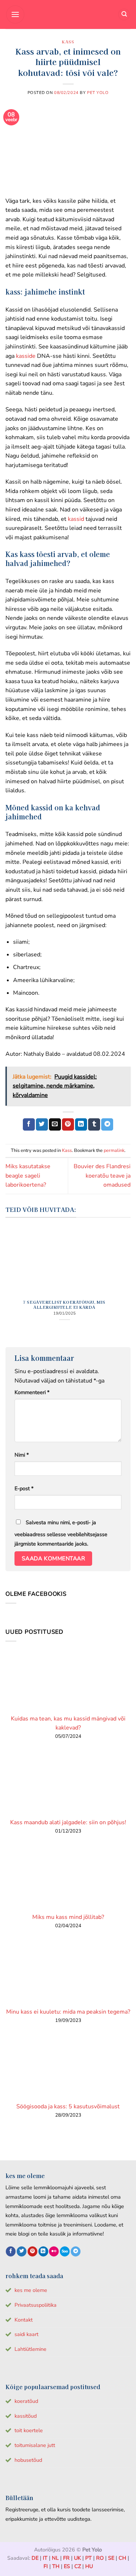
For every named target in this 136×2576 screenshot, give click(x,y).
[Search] (124, 15)
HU (89, 2566)
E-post (24, 1488)
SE (111, 2558)
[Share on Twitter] (42, 1124)
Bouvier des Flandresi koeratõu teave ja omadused (102, 1176)
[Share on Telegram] (107, 1124)
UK (77, 2558)
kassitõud (26, 2416)
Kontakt (24, 2320)
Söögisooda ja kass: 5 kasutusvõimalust (68, 2106)
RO (100, 2558)
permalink (114, 1150)
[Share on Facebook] (29, 1124)
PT (88, 2558)
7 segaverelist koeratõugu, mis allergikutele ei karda (64, 1304)
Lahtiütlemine (30, 2349)
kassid (75, 519)
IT (45, 2558)
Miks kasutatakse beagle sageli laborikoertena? (28, 1176)
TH (56, 2566)
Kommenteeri (32, 1392)
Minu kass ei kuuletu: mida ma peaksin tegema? (68, 2012)
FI (46, 2566)
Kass (68, 42)
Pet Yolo (98, 93)
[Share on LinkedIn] (81, 1124)
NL (55, 2558)
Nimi (22, 1455)
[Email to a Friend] (55, 1124)
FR (66, 2558)
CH (122, 2558)
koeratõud (26, 2401)
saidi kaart (26, 2334)
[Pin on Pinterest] (68, 1124)
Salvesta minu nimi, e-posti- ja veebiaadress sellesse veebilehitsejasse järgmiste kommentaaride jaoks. (61, 1533)
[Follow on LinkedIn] (43, 2251)
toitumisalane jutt (35, 2445)
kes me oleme (31, 2290)
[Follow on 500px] (65, 2251)
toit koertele (29, 2430)
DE (35, 2558)
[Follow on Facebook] (11, 2251)
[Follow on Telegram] (76, 2251)
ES (67, 2566)
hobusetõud (28, 2460)
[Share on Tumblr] (94, 1124)
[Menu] (15, 14)
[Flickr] (54, 2251)
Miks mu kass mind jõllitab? (68, 1917)
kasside (25, 356)
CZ (78, 2566)
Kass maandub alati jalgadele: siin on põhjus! (68, 1822)
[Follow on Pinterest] (32, 2251)
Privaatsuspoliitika (36, 2305)
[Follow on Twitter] (22, 2251)
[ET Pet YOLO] (68, 14)
